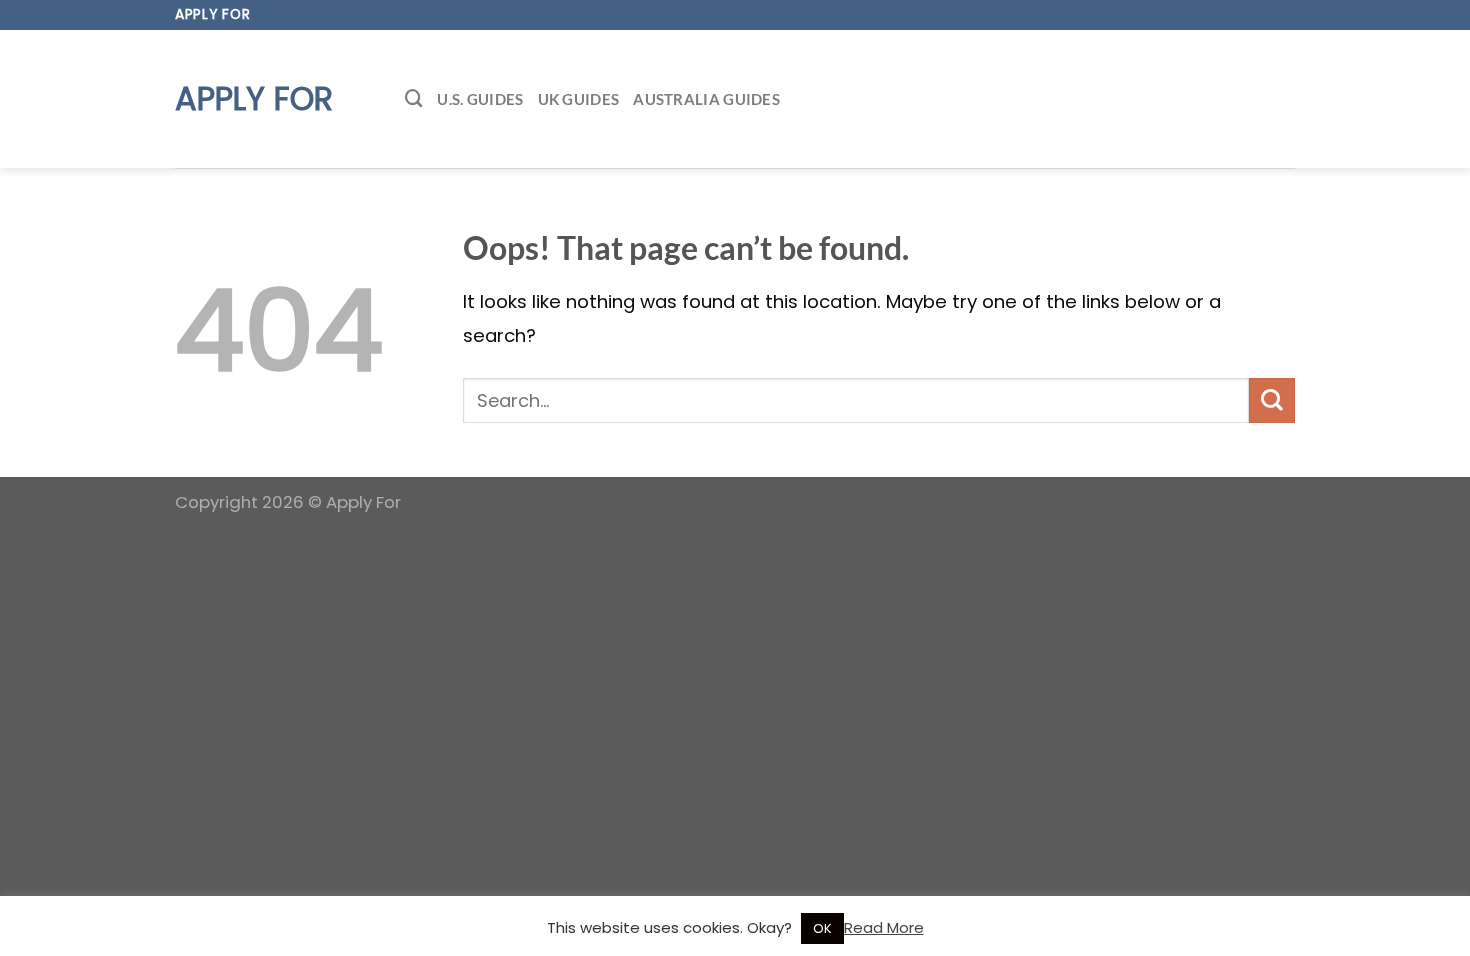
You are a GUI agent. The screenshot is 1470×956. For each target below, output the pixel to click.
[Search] (414, 98)
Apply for (254, 99)
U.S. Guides (480, 99)
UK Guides (579, 99)
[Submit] (1272, 400)
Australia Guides (706, 99)
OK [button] (822, 928)
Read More (884, 927)
